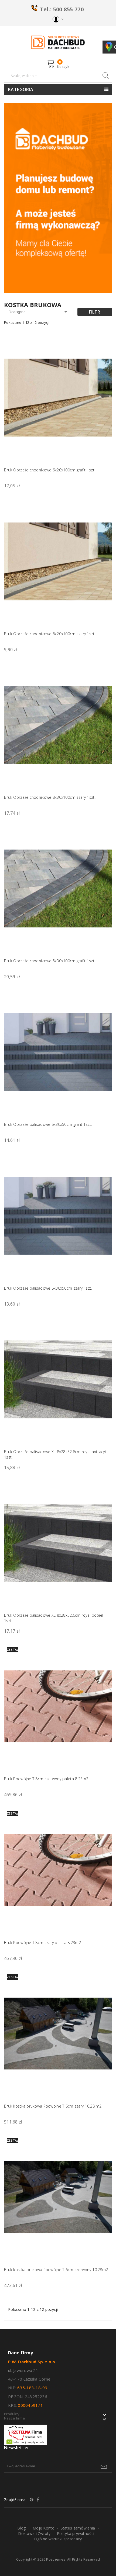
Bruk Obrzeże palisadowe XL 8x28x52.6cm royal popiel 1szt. (54, 1618)
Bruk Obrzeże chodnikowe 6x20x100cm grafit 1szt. (50, 470)
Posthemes (56, 2559)
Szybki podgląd (104, 346)
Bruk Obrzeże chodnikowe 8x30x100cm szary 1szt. (50, 797)
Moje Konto (44, 2528)
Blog (21, 2528)
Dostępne (39, 312)
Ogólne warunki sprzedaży (58, 2539)
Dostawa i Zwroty (34, 2533)
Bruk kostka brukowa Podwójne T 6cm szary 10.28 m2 (53, 2106)
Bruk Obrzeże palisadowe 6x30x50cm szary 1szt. (48, 1288)
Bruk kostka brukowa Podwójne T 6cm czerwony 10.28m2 (56, 2270)
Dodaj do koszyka (104, 462)
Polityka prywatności (76, 2533)
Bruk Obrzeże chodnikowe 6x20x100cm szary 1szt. (50, 634)
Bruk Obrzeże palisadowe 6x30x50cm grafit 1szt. (48, 1124)
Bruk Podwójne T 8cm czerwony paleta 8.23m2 (46, 1779)
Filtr (95, 312)
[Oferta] (58, 198)
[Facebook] (38, 2500)
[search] (105, 76)
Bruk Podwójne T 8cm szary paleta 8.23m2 (42, 1943)
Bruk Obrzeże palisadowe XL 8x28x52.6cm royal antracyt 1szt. (55, 1454)
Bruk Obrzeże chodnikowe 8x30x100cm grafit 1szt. (50, 961)
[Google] (32, 2500)
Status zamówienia (78, 2528)
